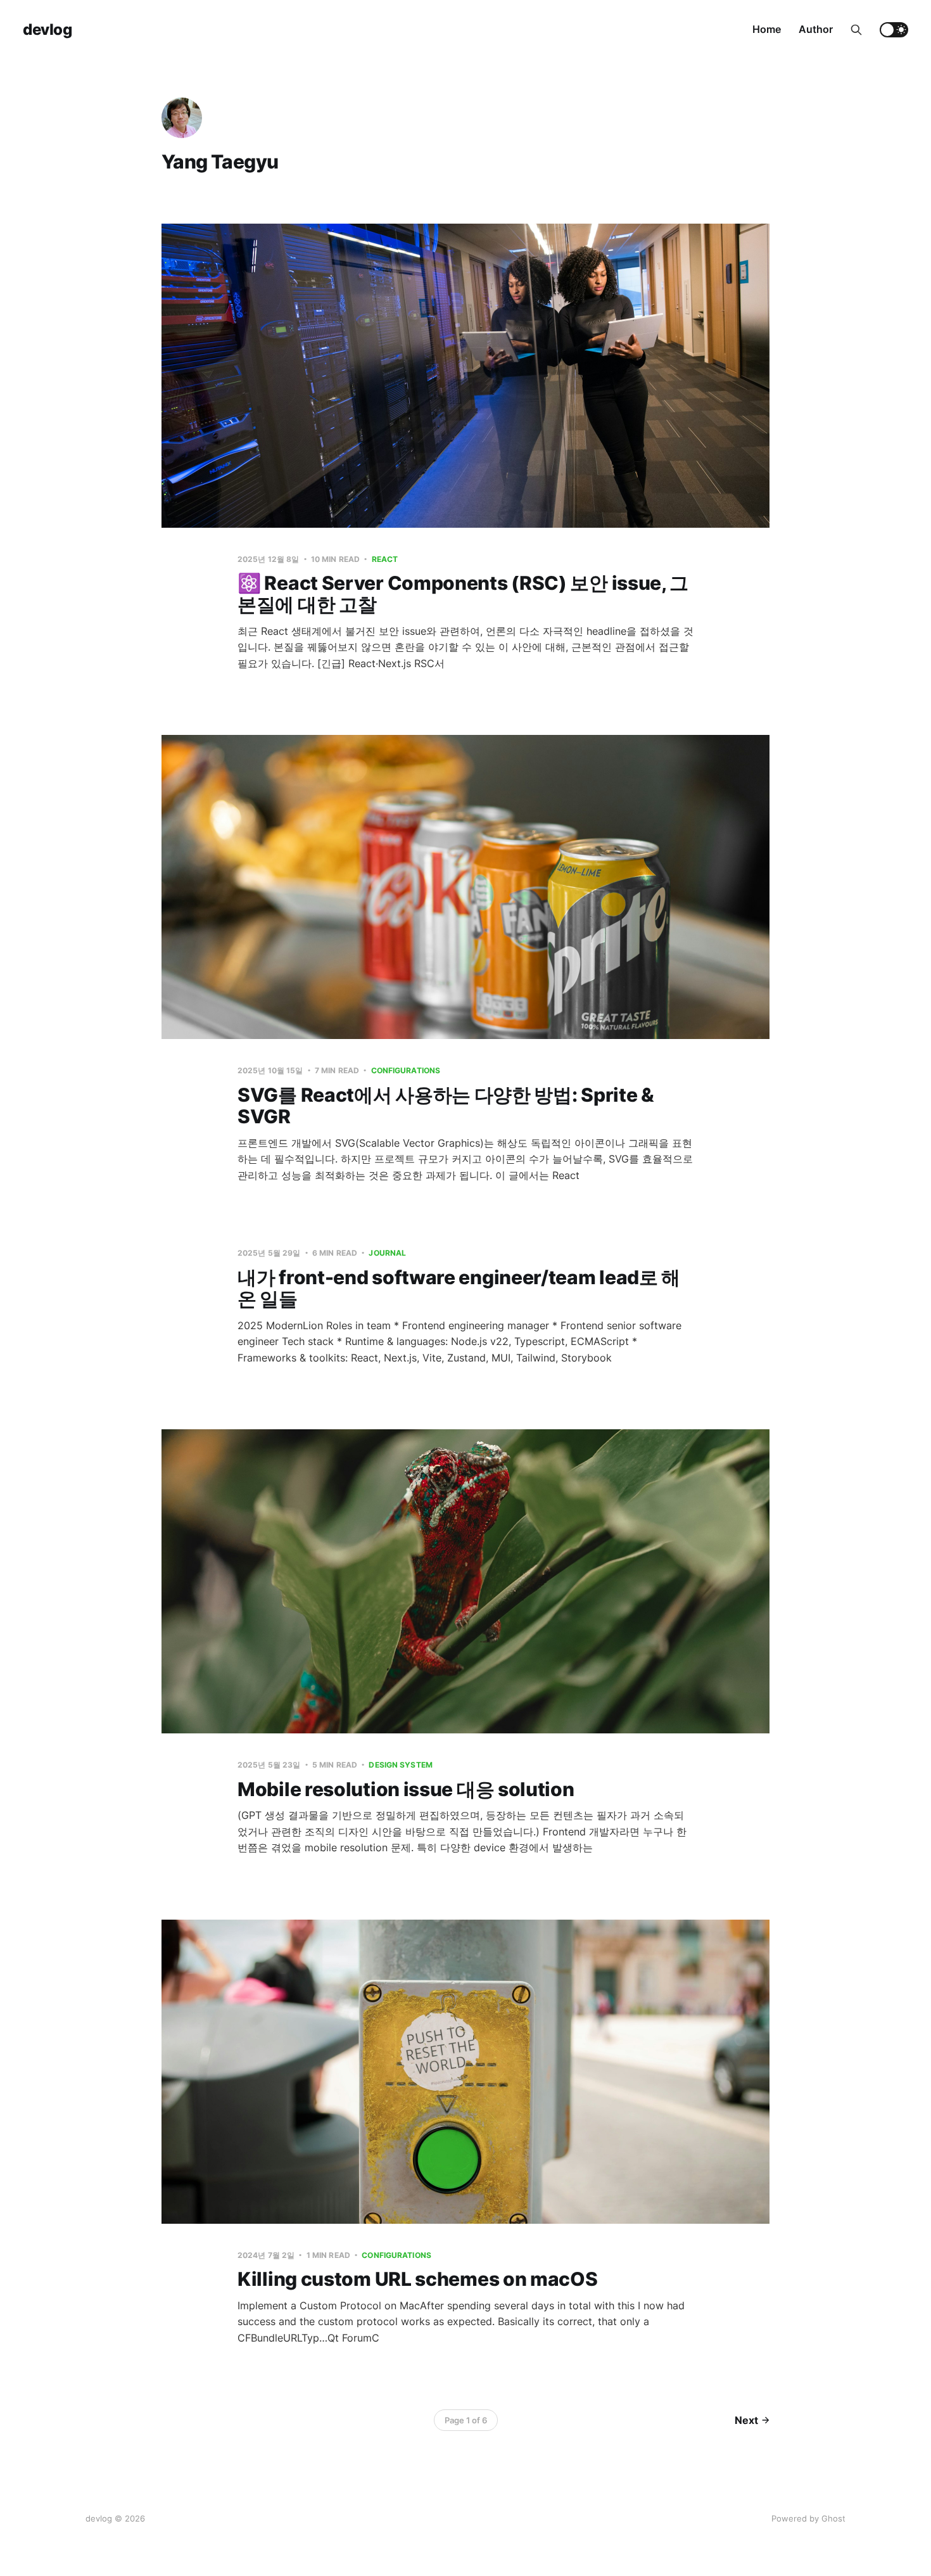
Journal (387, 1253)
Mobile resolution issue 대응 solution (406, 1789)
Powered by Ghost (808, 2518)
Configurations (406, 1070)
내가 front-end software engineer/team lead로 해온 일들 (459, 1288)
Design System (401, 1765)
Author (816, 29)
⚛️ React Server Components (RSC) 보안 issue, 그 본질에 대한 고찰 (463, 594)
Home (767, 29)
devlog (47, 30)
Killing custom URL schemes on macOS (418, 2279)
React (385, 559)
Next (746, 2420)
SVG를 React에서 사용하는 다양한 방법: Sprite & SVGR (446, 1106)
